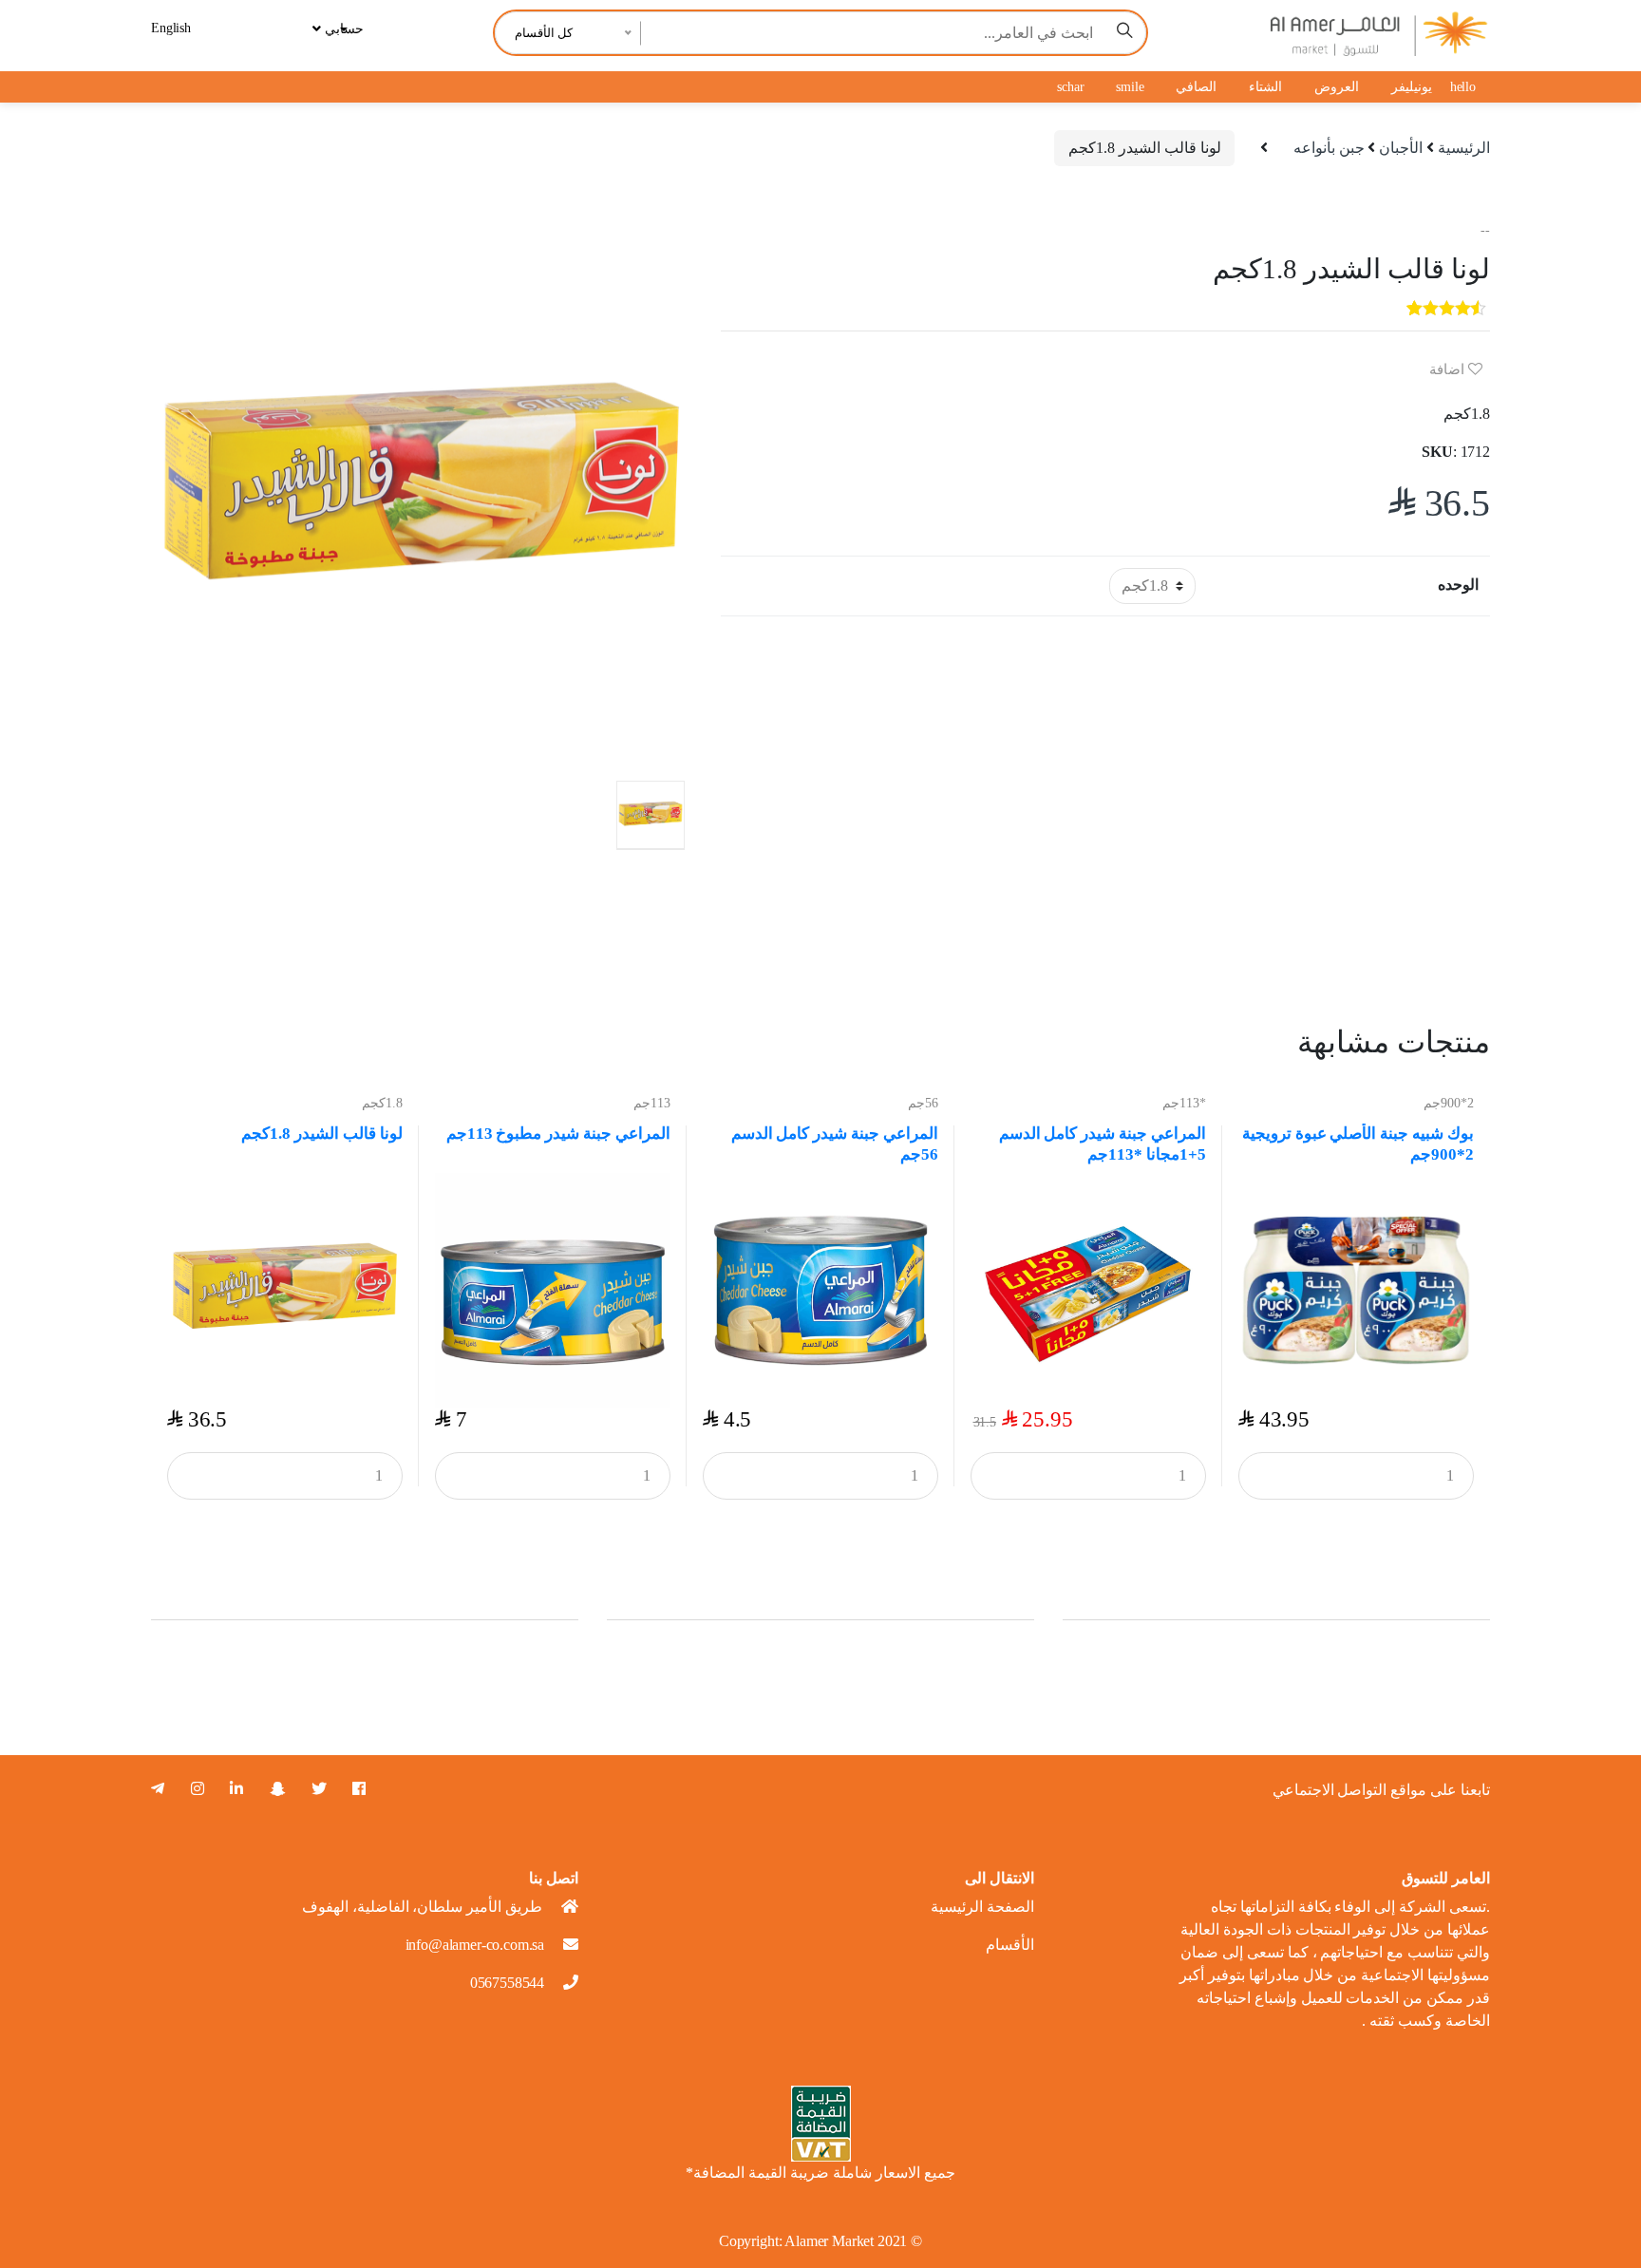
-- (1485, 230)
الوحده (1458, 585)
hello (1463, 87)
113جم (652, 1103)
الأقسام (1010, 1945)
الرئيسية (1464, 148)
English (171, 28)
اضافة (1449, 369)
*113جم (1184, 1103)
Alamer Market (829, 2241)
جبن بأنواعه (1329, 148)
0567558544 (507, 1983)
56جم (923, 1103)
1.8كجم (382, 1103)
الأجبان (1401, 148)
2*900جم (1449, 1103)
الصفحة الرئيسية (982, 1907)
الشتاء (1265, 87)
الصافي (1196, 87)
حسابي (342, 29)
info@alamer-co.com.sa (475, 1945)
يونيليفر (1412, 87)
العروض (1337, 87)
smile (1130, 87)
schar (1070, 87)
